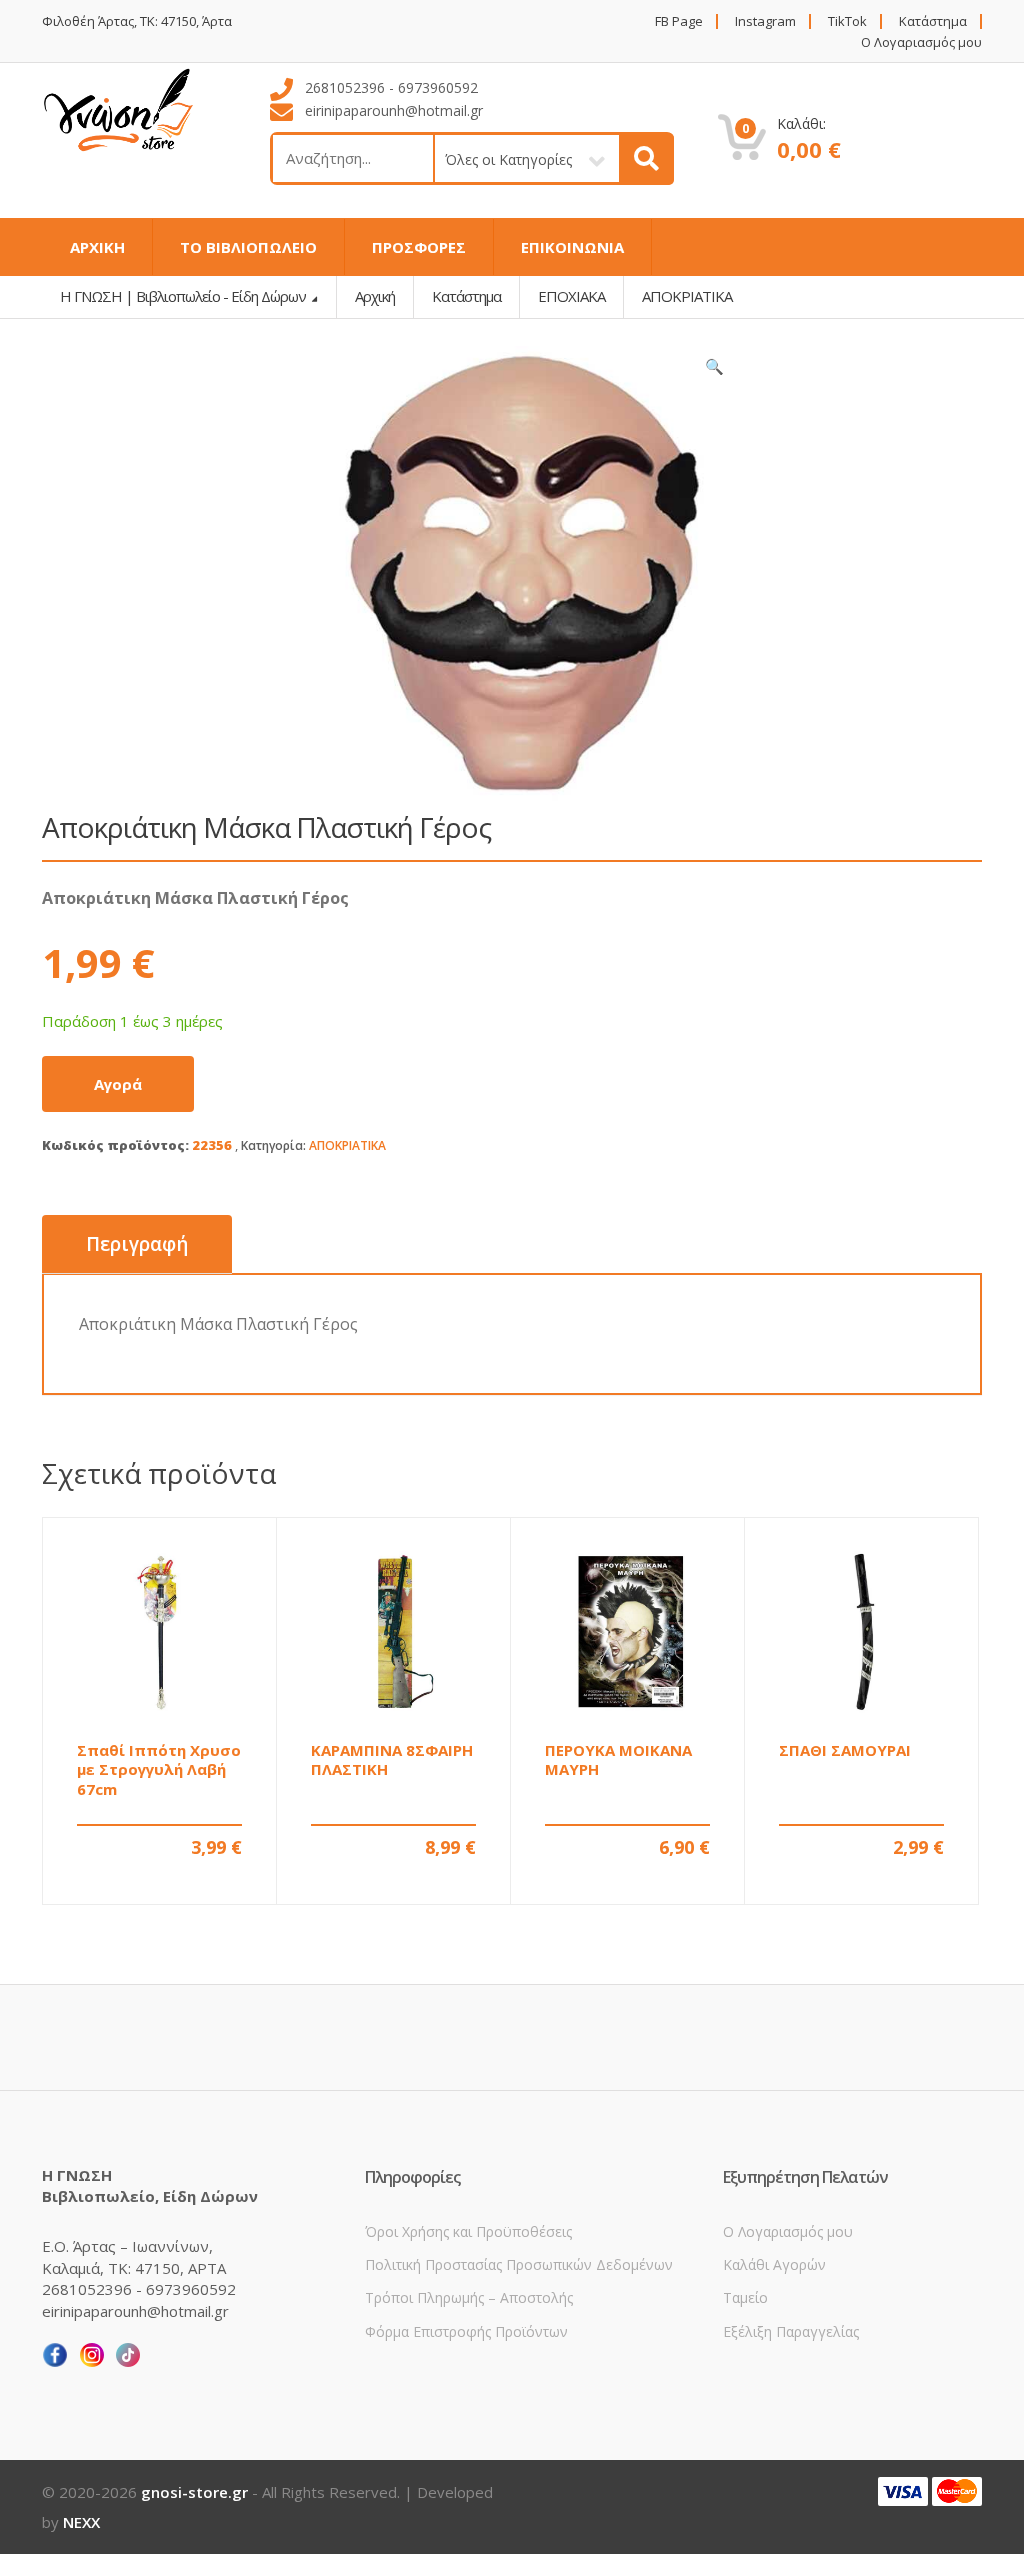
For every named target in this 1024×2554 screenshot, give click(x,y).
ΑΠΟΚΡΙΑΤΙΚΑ (347, 1145)
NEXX (81, 2522)
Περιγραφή (137, 1244)
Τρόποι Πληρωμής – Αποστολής (469, 2297)
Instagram (765, 21)
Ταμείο (745, 2297)
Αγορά (118, 1084)
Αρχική (375, 296)
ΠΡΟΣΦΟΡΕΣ (419, 247)
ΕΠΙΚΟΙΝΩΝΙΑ (572, 247)
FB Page (679, 21)
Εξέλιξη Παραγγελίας (791, 2331)
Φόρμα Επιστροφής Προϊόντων (466, 2331)
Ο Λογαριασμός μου (921, 42)
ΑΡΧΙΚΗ (97, 247)
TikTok (847, 21)
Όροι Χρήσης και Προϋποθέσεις (468, 2231)
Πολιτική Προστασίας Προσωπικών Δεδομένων (519, 2264)
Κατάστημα (933, 21)
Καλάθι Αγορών (774, 2264)
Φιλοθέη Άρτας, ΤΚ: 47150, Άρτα (137, 21)
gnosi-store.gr (194, 2492)
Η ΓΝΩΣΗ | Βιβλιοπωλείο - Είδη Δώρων (184, 296)
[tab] (137, 1244)
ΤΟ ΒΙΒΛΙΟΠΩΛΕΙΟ (248, 247)
